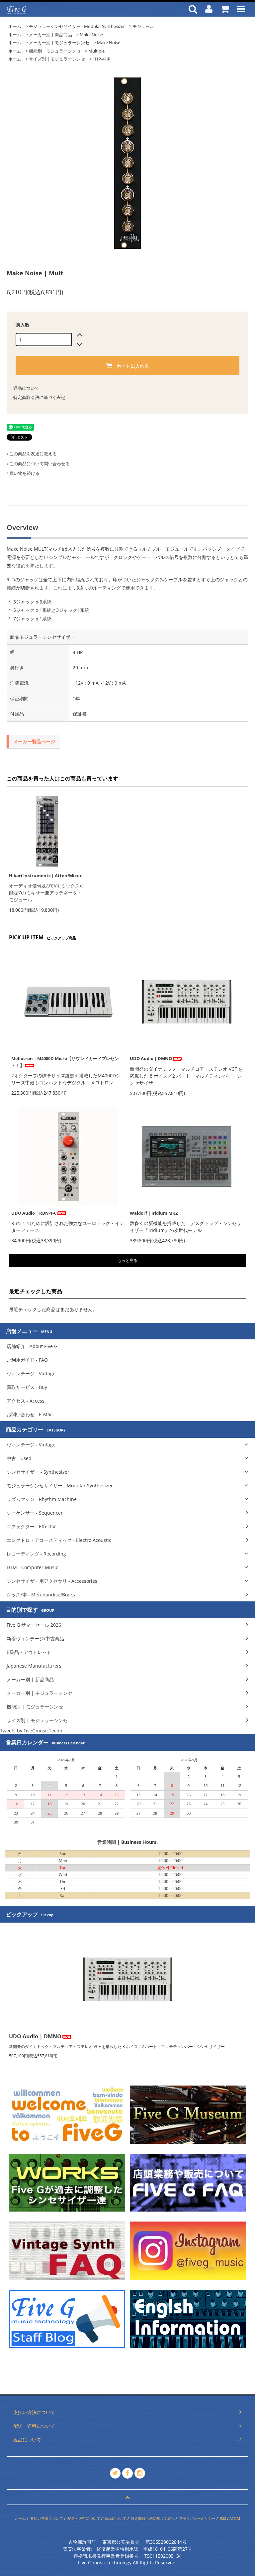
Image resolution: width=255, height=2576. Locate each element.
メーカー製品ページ (34, 741)
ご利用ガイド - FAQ (27, 1360)
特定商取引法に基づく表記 (39, 397)
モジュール (143, 26)
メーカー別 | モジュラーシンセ (59, 43)
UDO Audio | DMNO (151, 1058)
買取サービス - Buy (27, 1387)
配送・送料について (84, 2518)
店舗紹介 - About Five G (32, 1346)
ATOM (235, 2518)
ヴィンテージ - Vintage (31, 1373)
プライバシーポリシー (197, 2518)
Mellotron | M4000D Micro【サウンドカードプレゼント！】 (65, 1062)
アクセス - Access (26, 1401)
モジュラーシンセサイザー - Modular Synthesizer (77, 26)
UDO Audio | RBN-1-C (34, 1213)
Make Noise (91, 35)
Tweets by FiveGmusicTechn (31, 1731)
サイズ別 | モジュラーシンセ (57, 59)
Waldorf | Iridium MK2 (154, 1213)
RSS (223, 2518)
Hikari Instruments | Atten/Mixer (45, 876)
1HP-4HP (102, 59)
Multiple (96, 51)
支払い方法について (47, 2518)
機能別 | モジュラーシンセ (55, 51)
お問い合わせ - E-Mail (30, 1414)
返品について (26, 388)
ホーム (15, 26)
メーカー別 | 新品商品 (50, 35)
